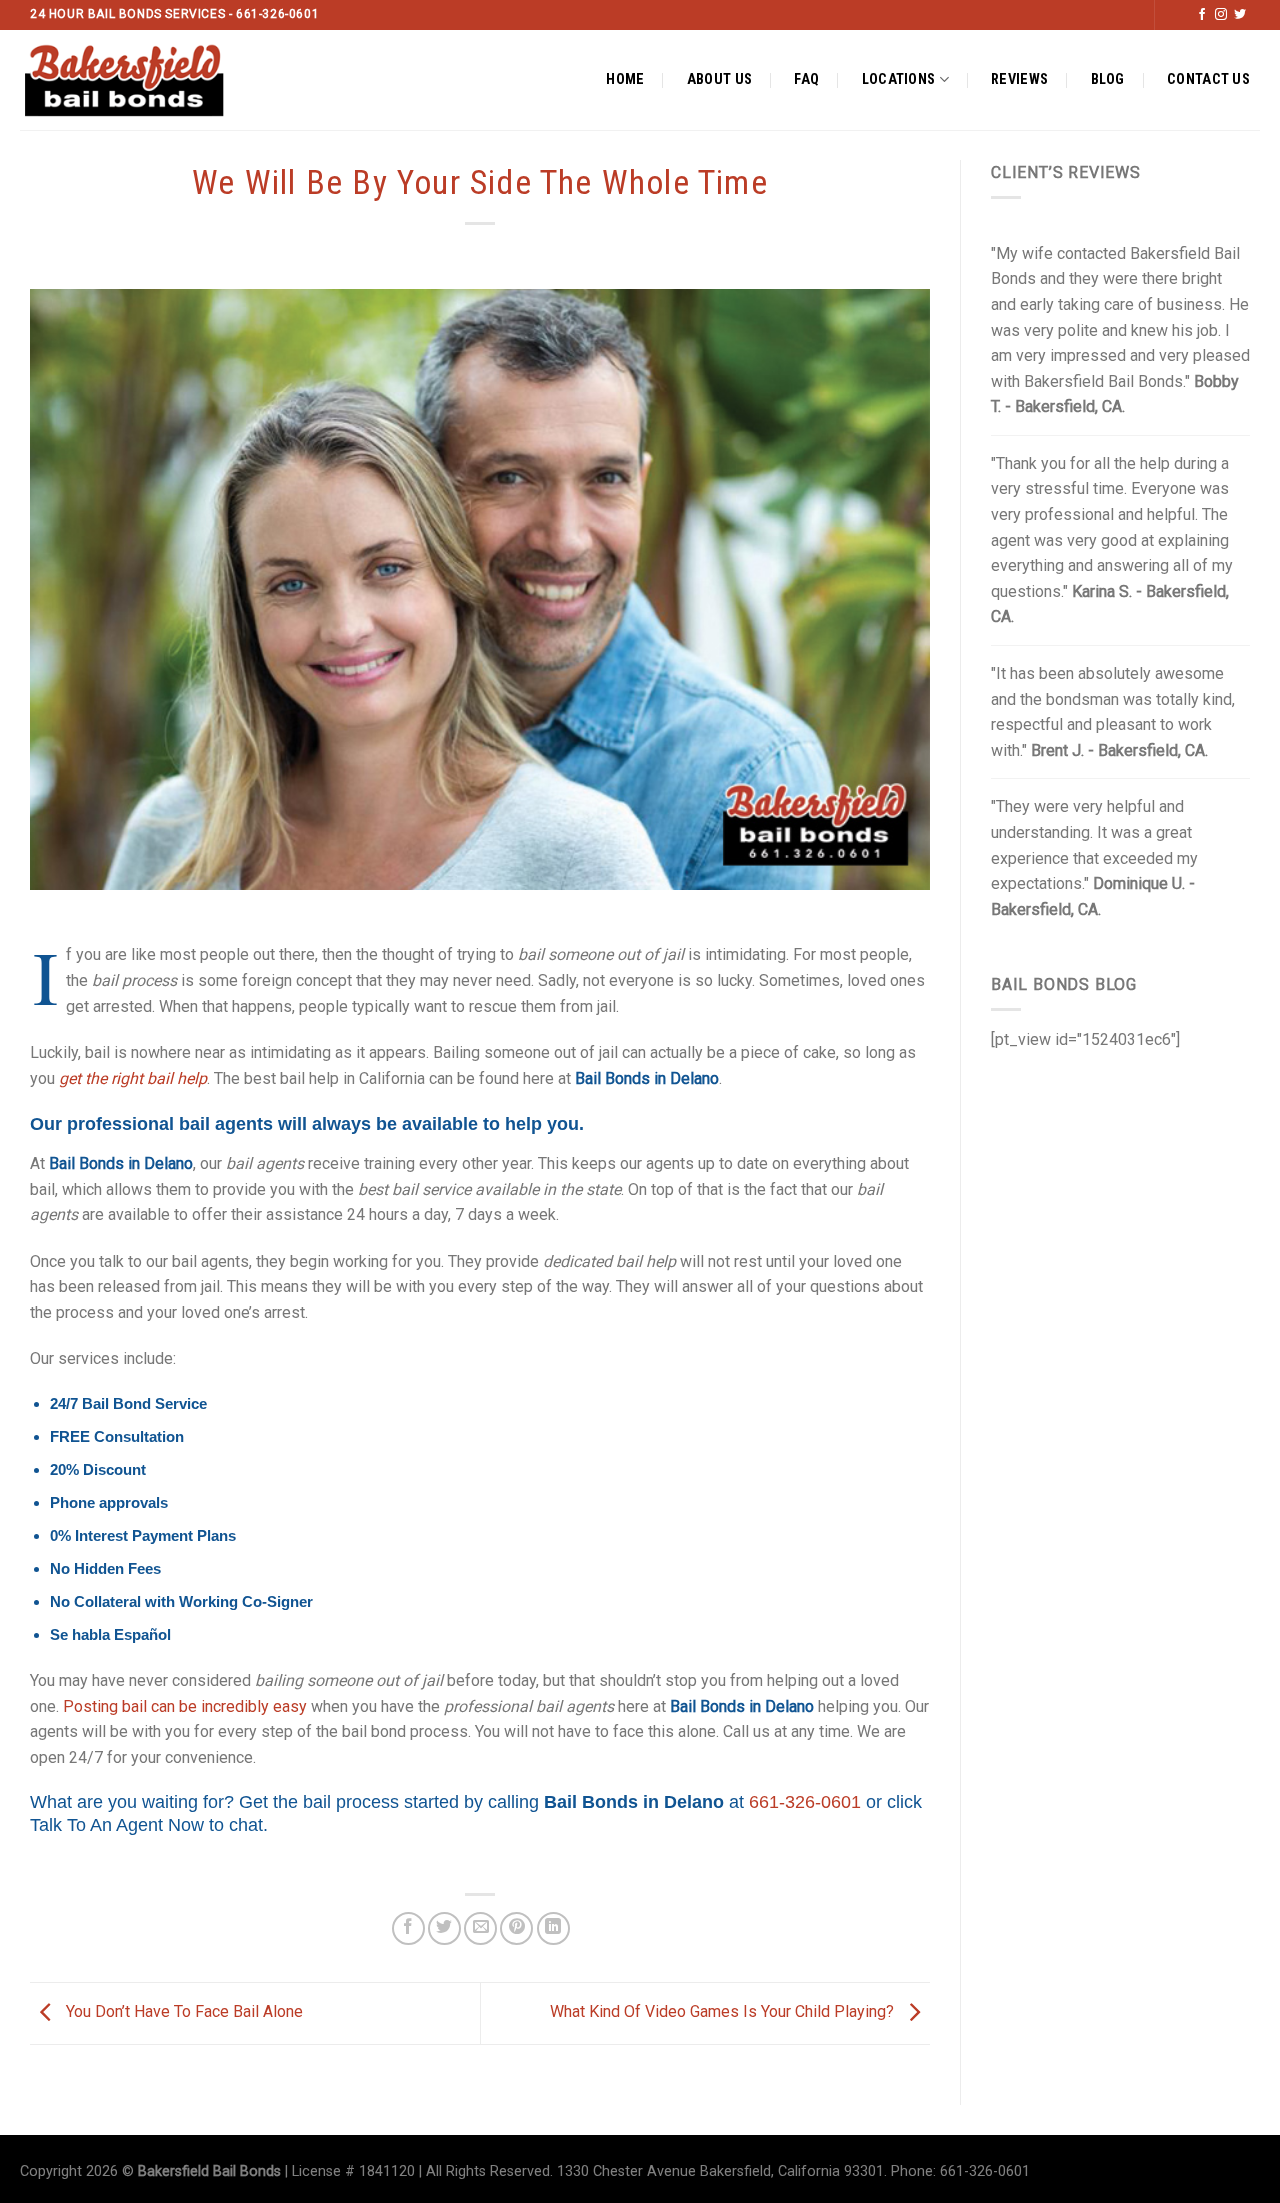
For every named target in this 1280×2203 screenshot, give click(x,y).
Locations (899, 79)
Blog (1108, 79)
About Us (719, 79)
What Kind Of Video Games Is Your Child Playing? (724, 2012)
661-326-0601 (805, 1802)
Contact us (1208, 79)
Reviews (1019, 79)
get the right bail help (133, 1078)
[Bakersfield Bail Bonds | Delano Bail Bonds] (141, 80)
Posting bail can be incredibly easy (185, 1706)
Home (625, 79)
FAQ (806, 79)
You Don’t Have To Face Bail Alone (182, 2012)
